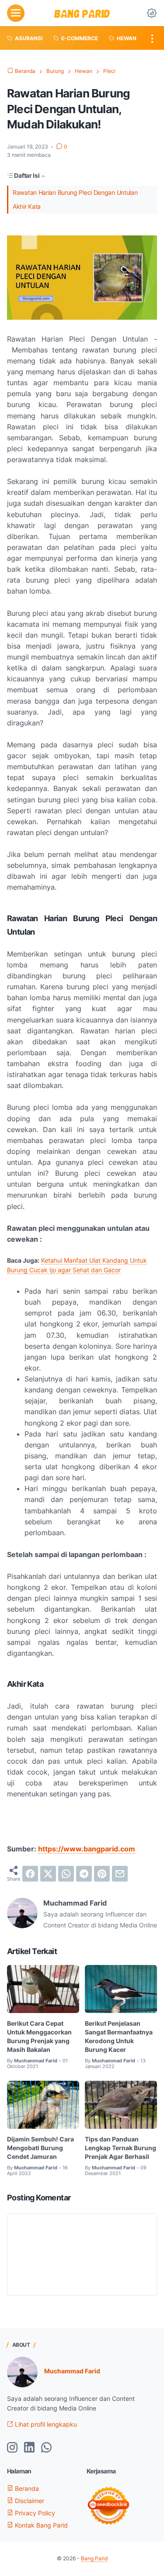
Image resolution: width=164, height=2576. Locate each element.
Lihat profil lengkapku (45, 2424)
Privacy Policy (34, 2513)
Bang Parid (94, 2558)
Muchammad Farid (72, 2371)
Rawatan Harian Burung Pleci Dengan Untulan (75, 192)
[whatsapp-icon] (46, 2448)
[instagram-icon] (12, 2448)
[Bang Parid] (82, 13)
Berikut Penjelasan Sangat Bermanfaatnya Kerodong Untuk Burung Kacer (119, 2036)
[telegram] (84, 1874)
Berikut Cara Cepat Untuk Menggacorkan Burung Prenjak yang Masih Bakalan (39, 2036)
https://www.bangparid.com (87, 1849)
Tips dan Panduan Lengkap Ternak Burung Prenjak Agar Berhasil (120, 2148)
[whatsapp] (66, 1874)
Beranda (26, 2488)
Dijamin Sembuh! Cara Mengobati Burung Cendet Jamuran (40, 2148)
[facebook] (30, 1874)
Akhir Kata (27, 206)
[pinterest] (102, 1874)
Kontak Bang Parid (40, 2525)
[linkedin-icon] (29, 2448)
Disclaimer (29, 2501)
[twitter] (48, 1874)
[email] (120, 1874)
